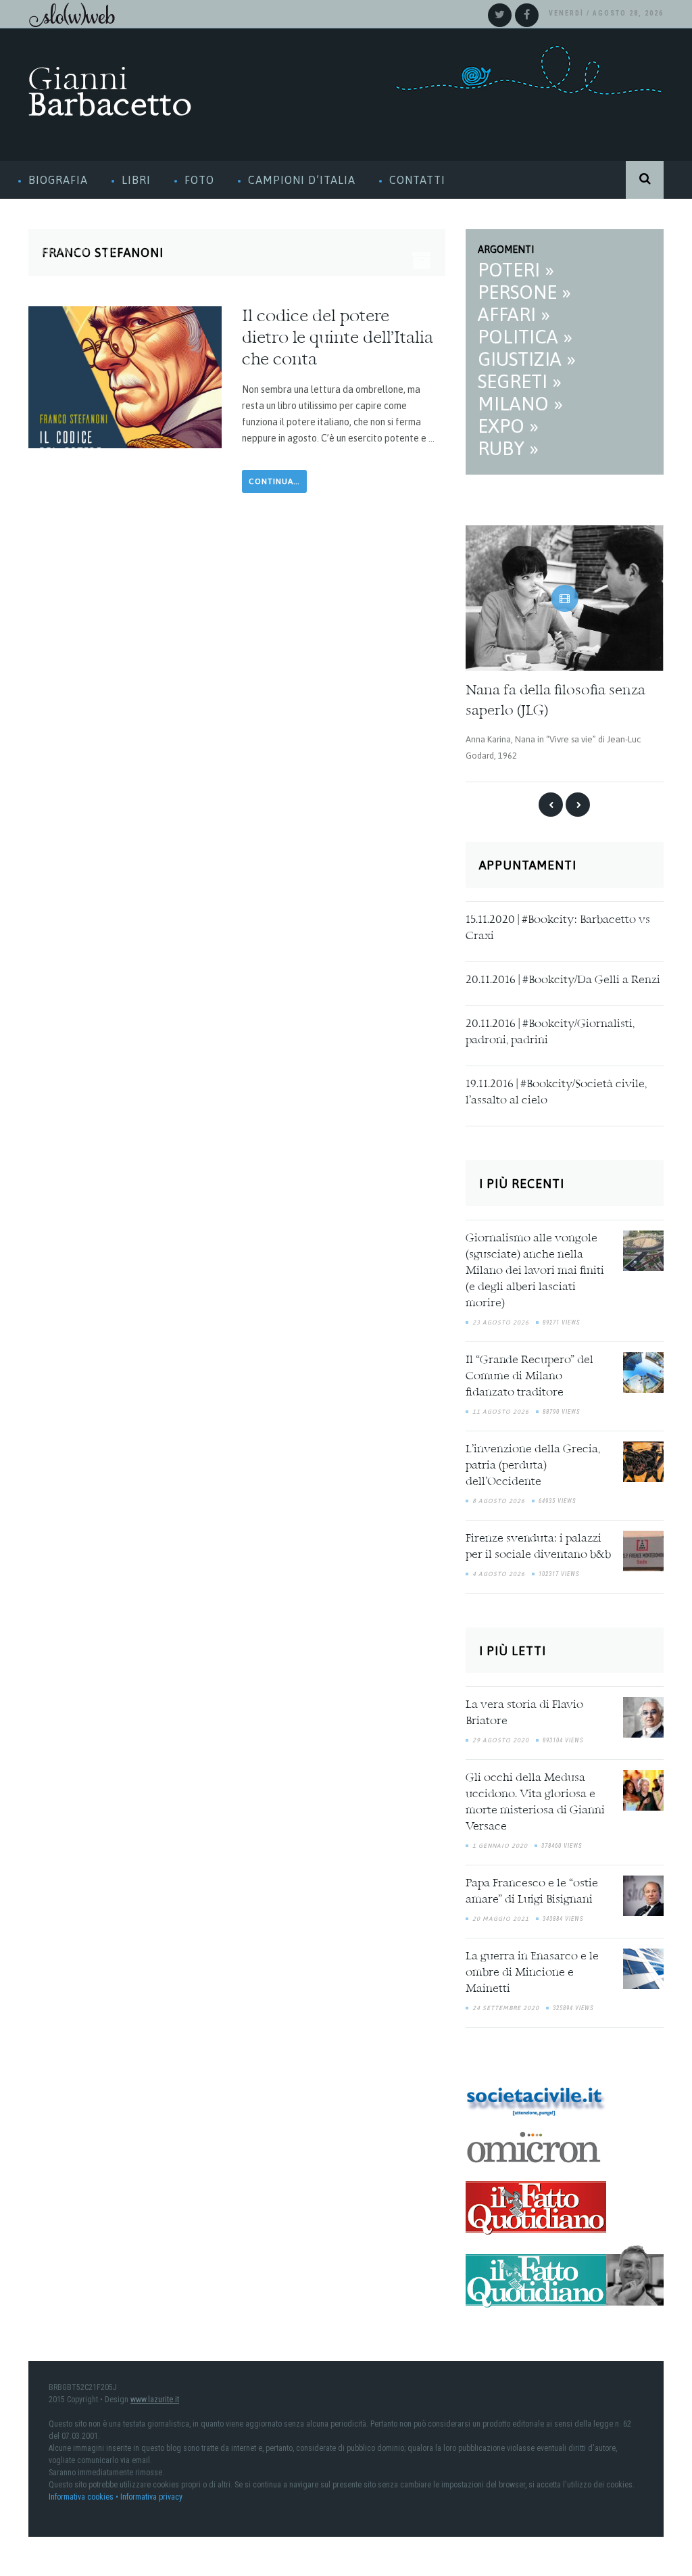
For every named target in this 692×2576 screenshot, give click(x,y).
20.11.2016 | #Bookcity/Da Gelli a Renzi (563, 976)
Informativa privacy (151, 2493)
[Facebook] (527, 15)
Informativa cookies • (84, 2493)
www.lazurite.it (155, 2395)
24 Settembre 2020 (506, 2005)
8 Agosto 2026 (499, 1497)
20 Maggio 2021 (501, 1915)
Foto (199, 180)
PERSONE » (524, 292)
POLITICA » (525, 337)
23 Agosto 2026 (501, 1318)
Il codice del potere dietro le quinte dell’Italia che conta (338, 339)
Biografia (58, 180)
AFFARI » (514, 314)
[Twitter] (500, 15)
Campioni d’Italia (302, 180)
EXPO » (508, 426)
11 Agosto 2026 (501, 1408)
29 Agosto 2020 (501, 1737)
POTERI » (516, 270)
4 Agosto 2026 (499, 1570)
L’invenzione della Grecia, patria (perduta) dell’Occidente (533, 1462)
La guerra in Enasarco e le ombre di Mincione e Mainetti (532, 1970)
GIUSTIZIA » (527, 359)
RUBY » (508, 448)
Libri (136, 180)
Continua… (274, 481)
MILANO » (520, 404)
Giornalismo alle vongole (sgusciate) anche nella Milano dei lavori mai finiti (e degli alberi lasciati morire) (535, 1267)
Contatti (417, 180)
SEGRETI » (520, 381)
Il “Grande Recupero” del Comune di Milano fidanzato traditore (529, 1373)
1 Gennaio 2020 (500, 1842)
